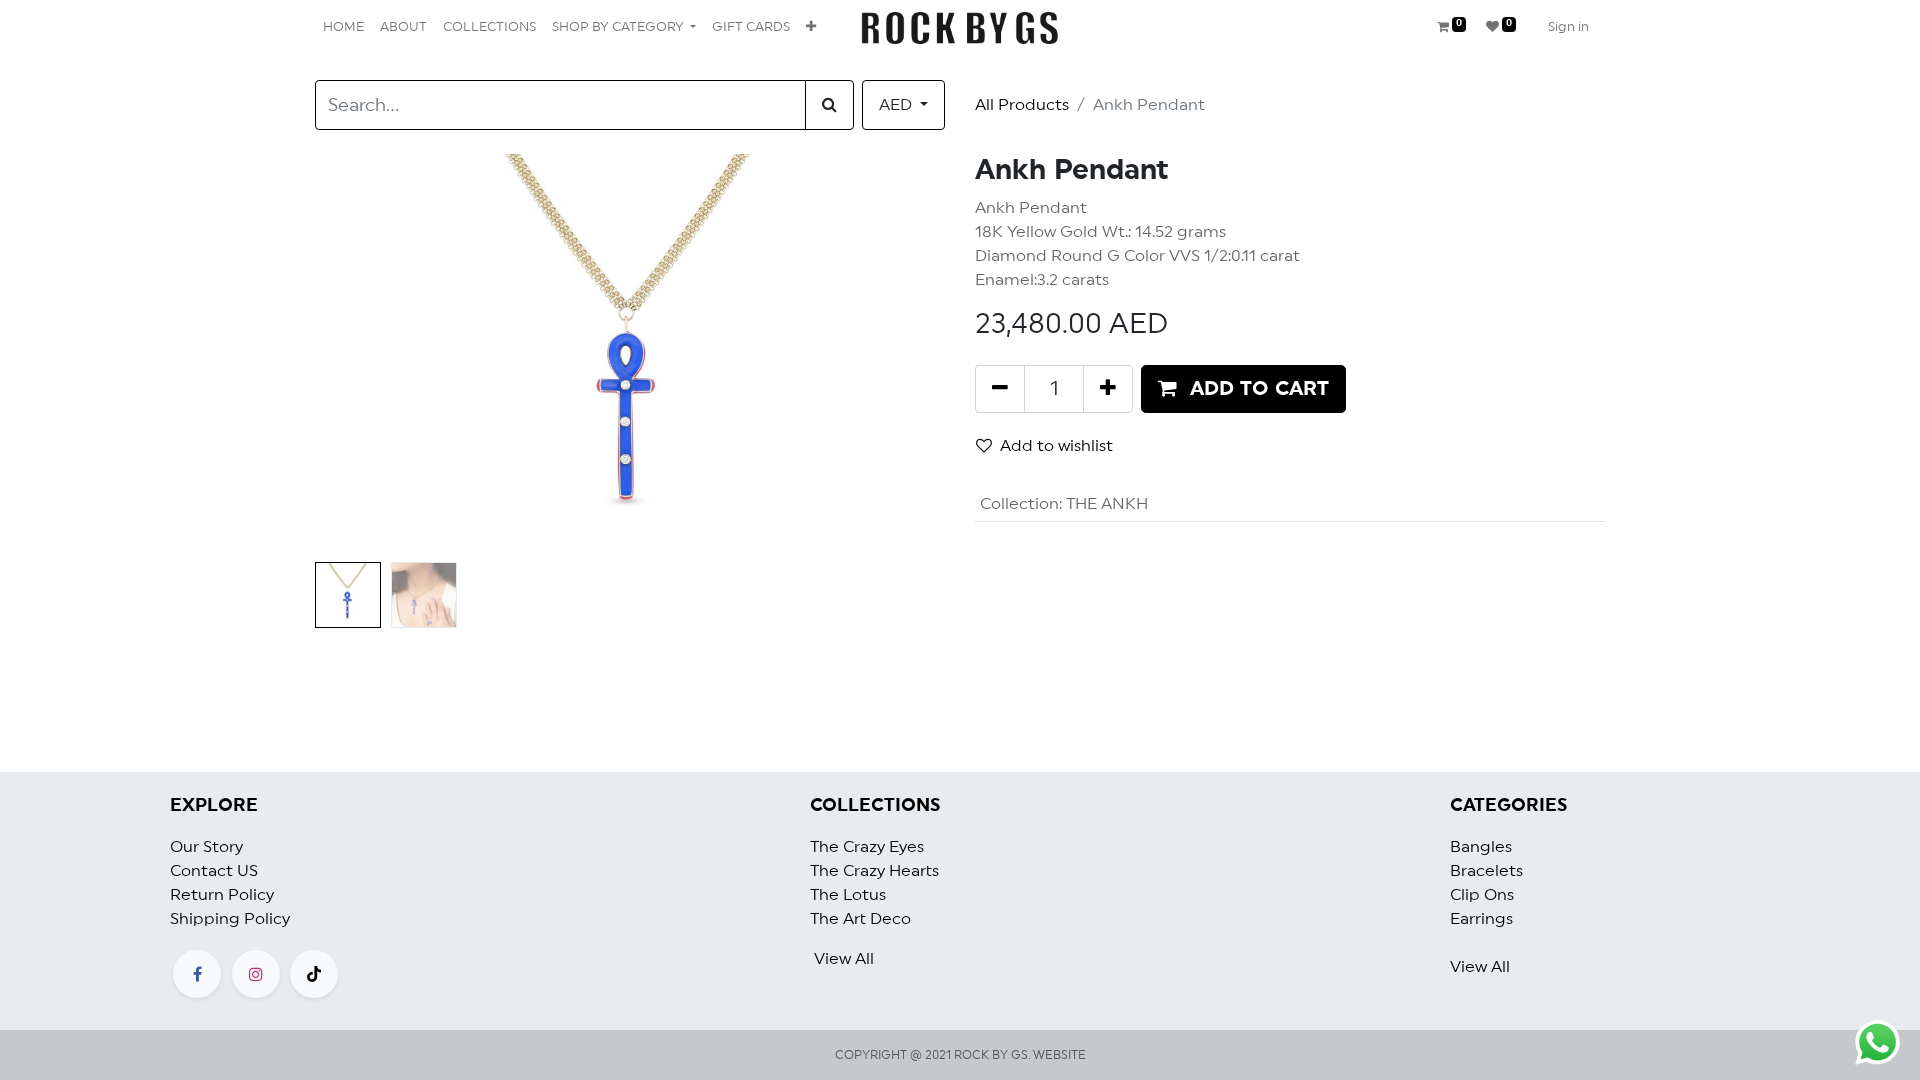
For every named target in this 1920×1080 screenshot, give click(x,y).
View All (844, 959)
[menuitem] (343, 28)
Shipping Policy (230, 919)
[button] (811, 28)
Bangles (1481, 847)
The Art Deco (860, 919)
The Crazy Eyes (867, 847)
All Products (1022, 105)
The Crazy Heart (871, 871)
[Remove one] (1000, 389)
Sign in (1568, 27)
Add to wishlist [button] (1056, 446)
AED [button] (897, 105)
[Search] (829, 105)
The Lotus (848, 895)
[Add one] (1108, 389)
